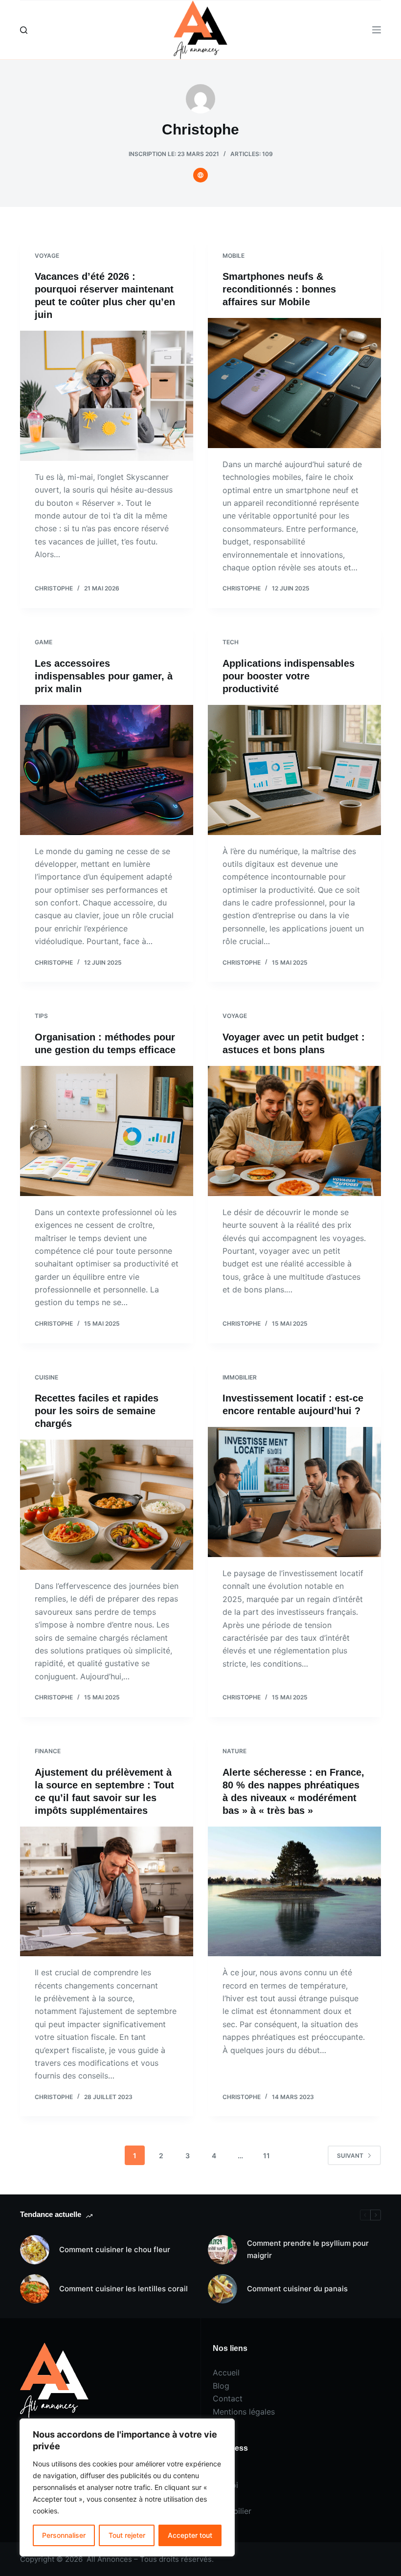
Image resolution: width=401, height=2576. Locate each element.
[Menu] (377, 30)
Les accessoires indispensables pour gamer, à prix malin (104, 676)
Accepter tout (190, 2535)
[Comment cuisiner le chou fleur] (35, 2250)
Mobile (234, 256)
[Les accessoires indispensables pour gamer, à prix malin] (107, 770)
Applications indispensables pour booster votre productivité (289, 676)
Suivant (350, 2156)
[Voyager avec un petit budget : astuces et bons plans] (294, 1131)
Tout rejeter (127, 2535)
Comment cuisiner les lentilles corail (123, 2289)
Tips (41, 1016)
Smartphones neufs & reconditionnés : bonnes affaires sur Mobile (279, 289)
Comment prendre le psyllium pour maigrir (308, 2249)
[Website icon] (200, 175)
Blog (221, 2386)
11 (267, 2156)
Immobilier (240, 1377)
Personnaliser (64, 2535)
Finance (48, 1751)
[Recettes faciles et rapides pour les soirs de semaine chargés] (107, 1505)
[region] (127, 2487)
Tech (231, 642)
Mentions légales (244, 2412)
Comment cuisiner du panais (297, 2289)
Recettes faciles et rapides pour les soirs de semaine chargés (97, 1411)
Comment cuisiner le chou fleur (115, 2249)
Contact (228, 2398)
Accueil (226, 2373)
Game (44, 642)
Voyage (47, 256)
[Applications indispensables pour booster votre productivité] (294, 770)
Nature (234, 1751)
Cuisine (46, 1377)
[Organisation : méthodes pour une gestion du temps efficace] (107, 1131)
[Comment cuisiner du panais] (223, 2289)
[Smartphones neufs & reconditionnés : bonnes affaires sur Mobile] (294, 383)
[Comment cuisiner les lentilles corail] (35, 2289)
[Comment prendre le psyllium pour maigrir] (223, 2250)
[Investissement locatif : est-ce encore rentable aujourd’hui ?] (294, 1492)
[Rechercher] (24, 30)
